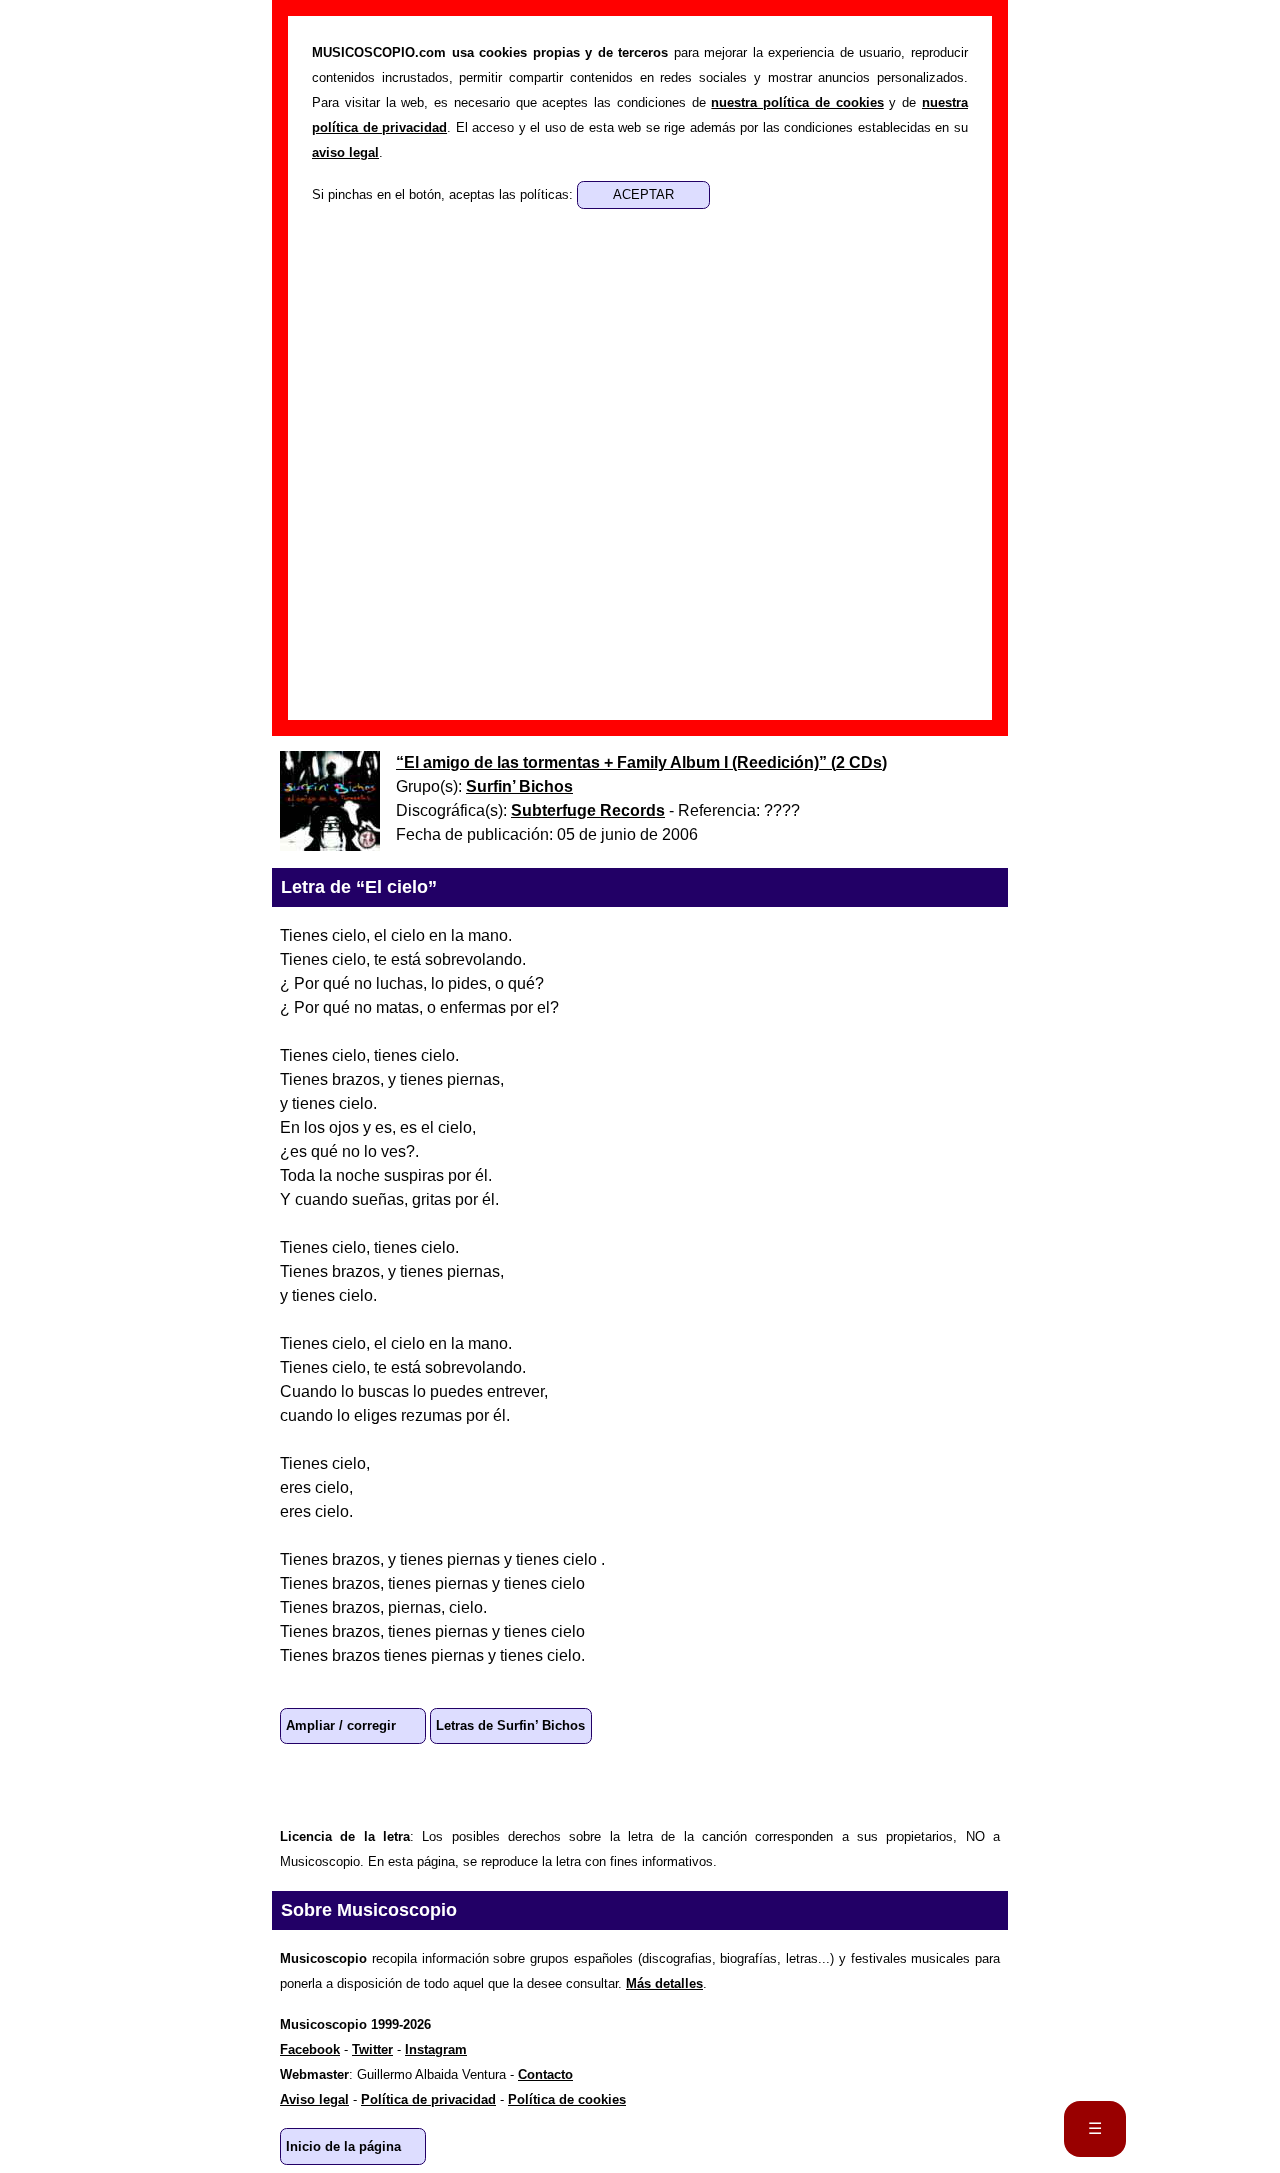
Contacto (545, 2074)
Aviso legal (314, 2099)
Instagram (436, 2049)
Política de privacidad (428, 2099)
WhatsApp (304, 1784)
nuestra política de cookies (797, 102)
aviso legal (345, 152)
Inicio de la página (343, 2146)
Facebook (368, 1784)
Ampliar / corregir (341, 1725)
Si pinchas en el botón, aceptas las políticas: (444, 194)
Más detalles (664, 1983)
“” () (641, 762)
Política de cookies (567, 2099)
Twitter (432, 1784)
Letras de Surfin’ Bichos (510, 1725)
